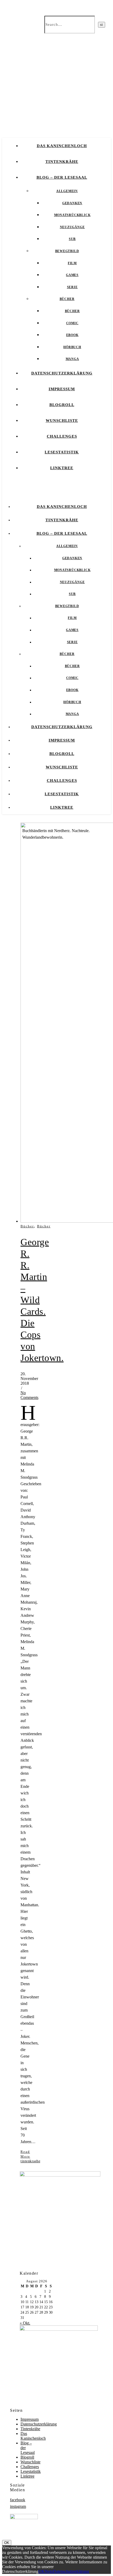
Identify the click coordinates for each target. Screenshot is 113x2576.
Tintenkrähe (62, 162)
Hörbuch (72, 347)
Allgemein (67, 191)
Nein (49, 2571)
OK (7, 2543)
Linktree (62, 468)
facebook (18, 2500)
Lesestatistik (62, 452)
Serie (72, 287)
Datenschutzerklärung (62, 373)
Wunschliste (62, 421)
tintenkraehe (30, 2161)
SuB (72, 239)
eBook (72, 335)
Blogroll (62, 405)
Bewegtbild (67, 251)
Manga (72, 359)
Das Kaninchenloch (62, 146)
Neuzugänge (72, 227)
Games (72, 275)
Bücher (67, 299)
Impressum (62, 389)
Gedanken (72, 203)
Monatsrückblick (72, 215)
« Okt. (25, 2323)
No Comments (29, 1395)
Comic (72, 323)
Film (72, 263)
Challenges (62, 436)
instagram (18, 2506)
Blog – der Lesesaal (62, 177)
